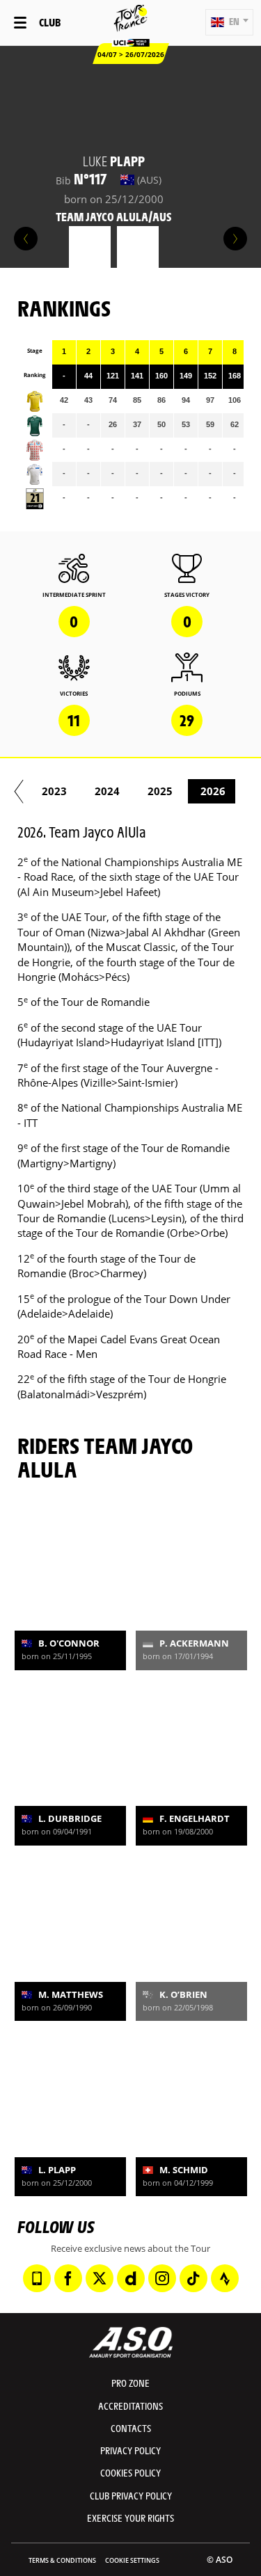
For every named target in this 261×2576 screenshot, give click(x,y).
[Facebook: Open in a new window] (68, 2278)
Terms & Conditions (62, 2560)
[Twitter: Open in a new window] (100, 2278)
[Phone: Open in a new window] (37, 2278)
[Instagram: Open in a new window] (162, 2278)
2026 (213, 791)
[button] (229, 22)
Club (50, 22)
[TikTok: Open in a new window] (193, 2278)
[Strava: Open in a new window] (225, 2278)
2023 (54, 791)
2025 (160, 791)
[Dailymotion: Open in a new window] (131, 2278)
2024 (107, 791)
